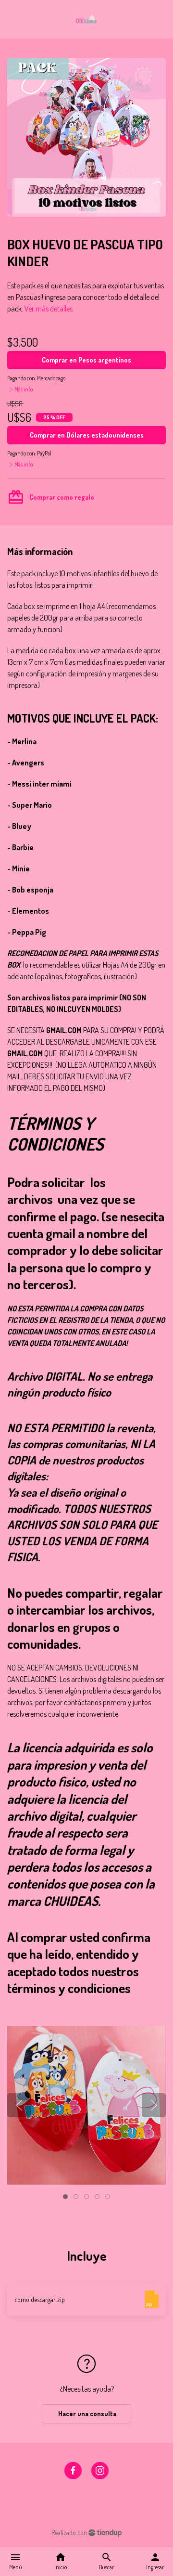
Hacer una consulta (86, 2414)
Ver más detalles (49, 309)
